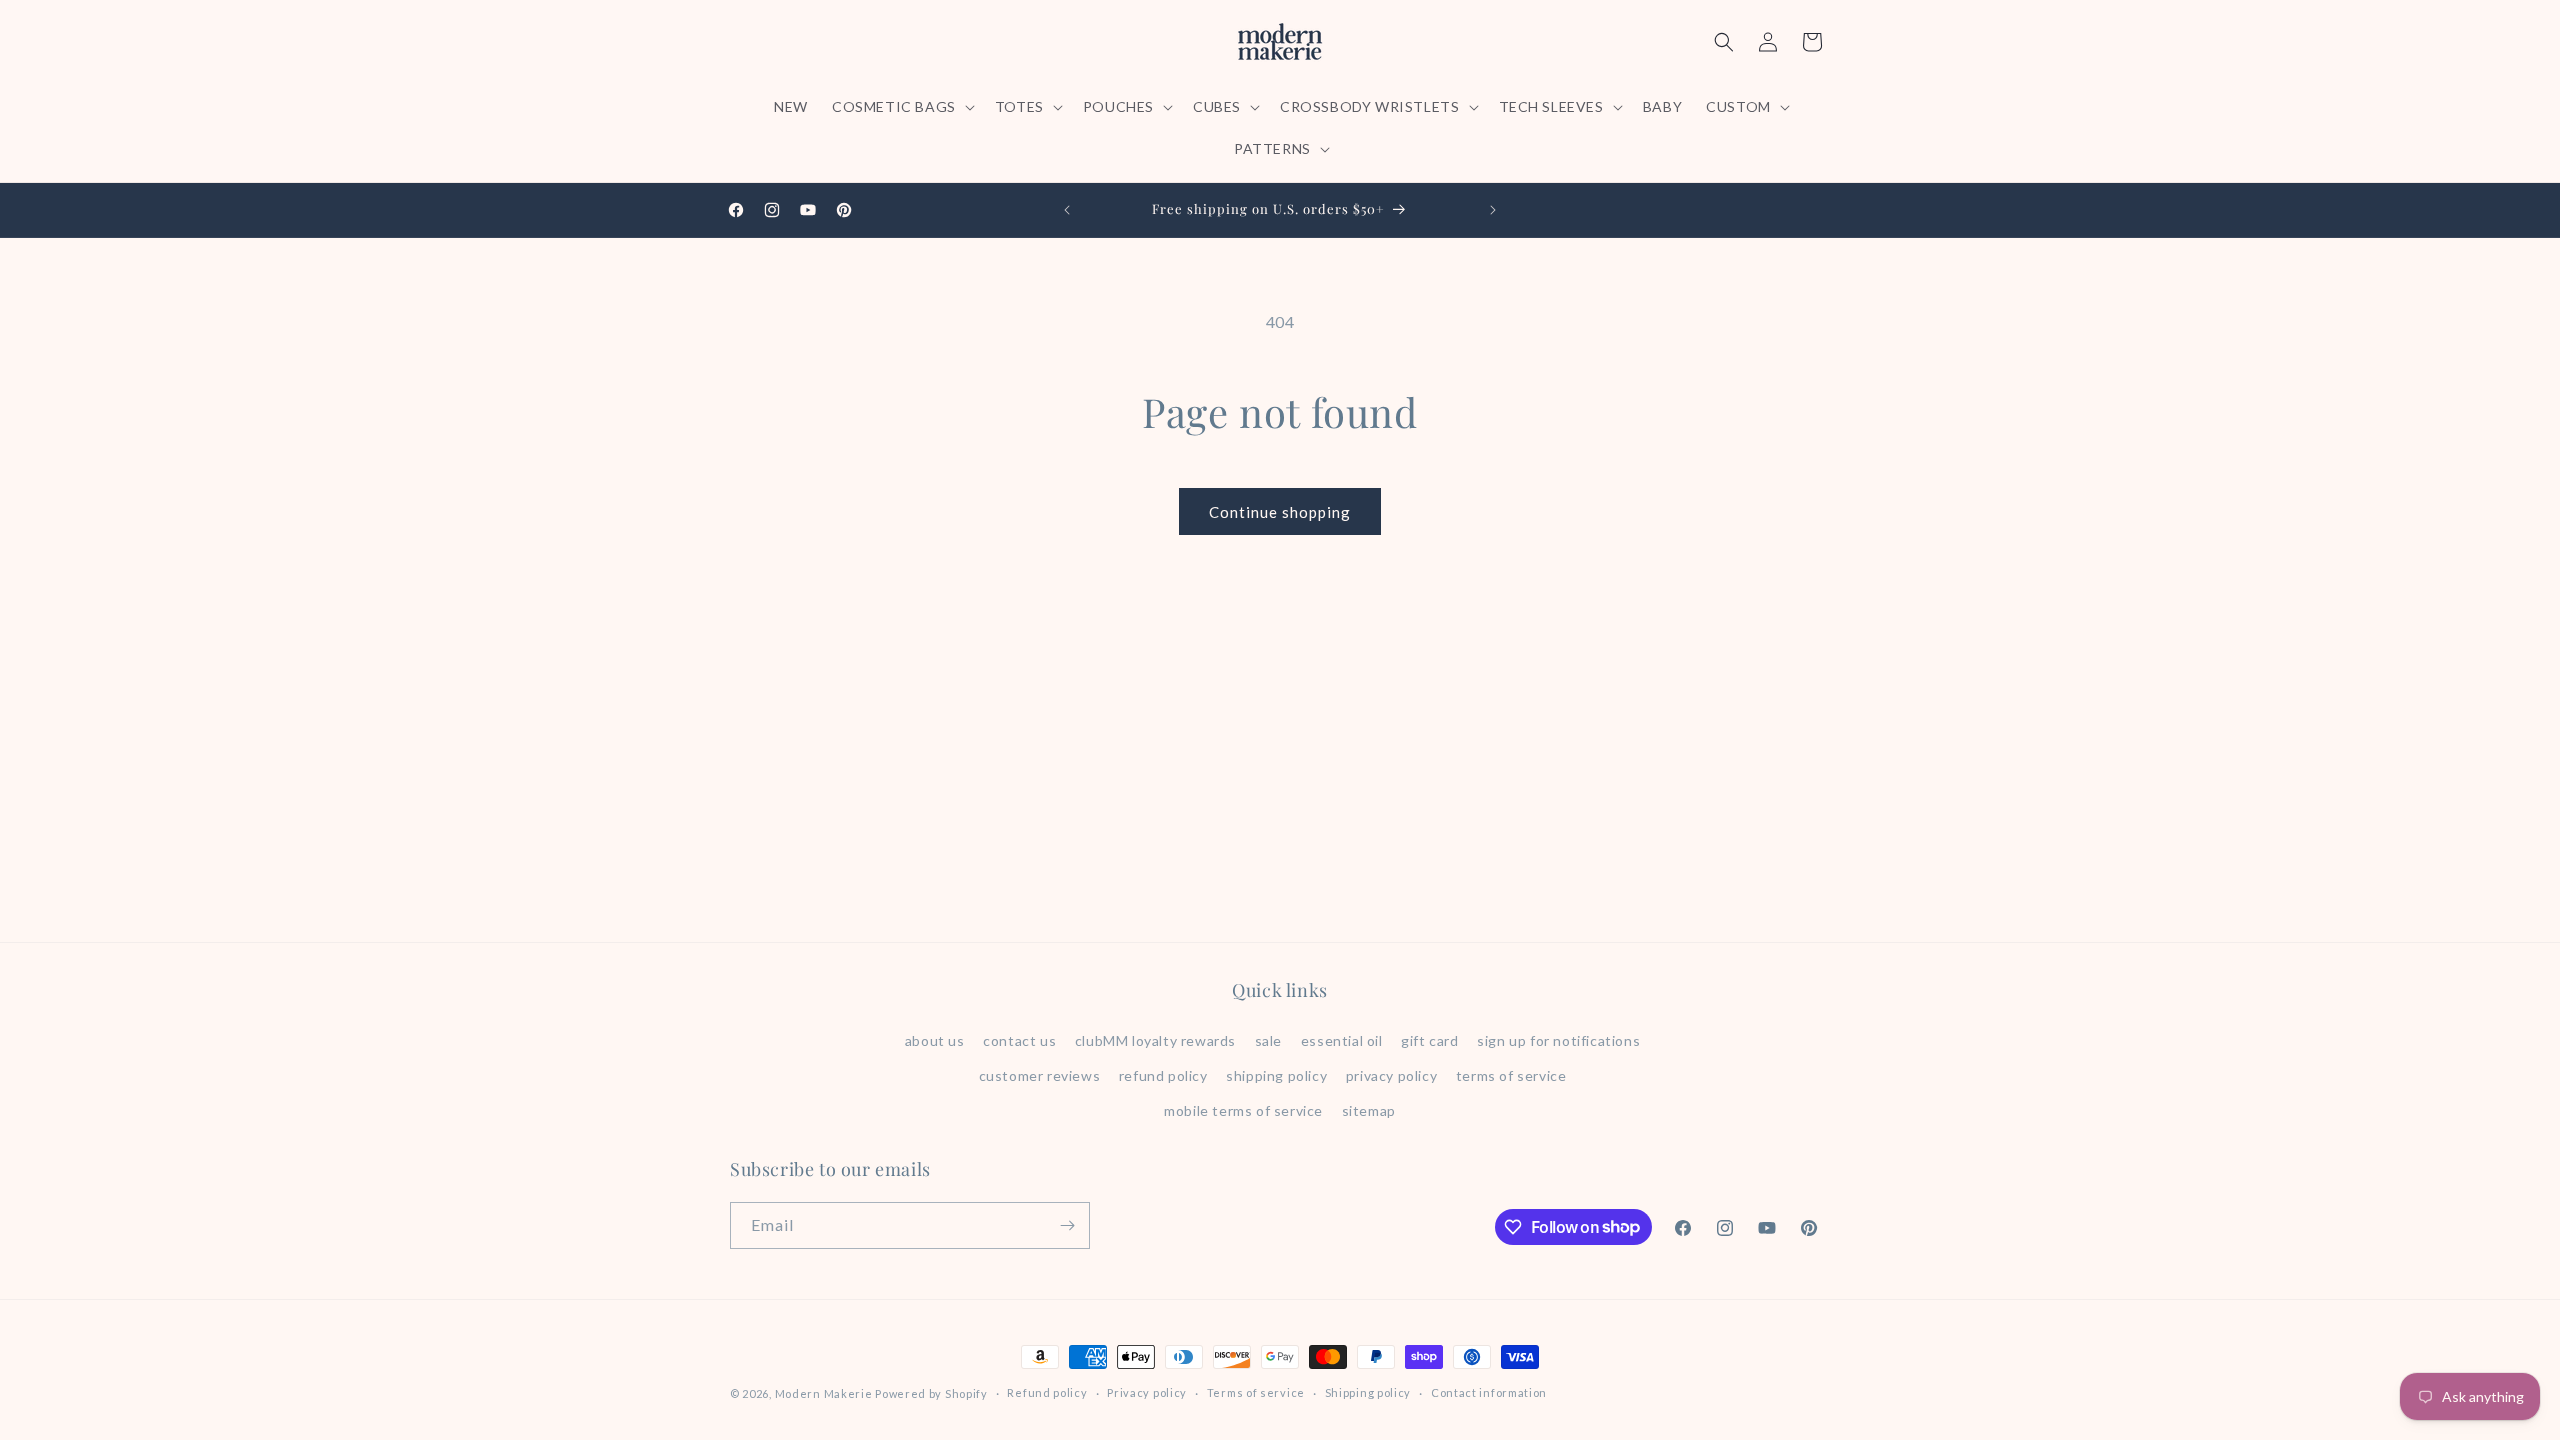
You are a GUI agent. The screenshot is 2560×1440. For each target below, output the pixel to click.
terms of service (1511, 1075)
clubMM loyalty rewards (1155, 1040)
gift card (1429, 1040)
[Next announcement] (1493, 210)
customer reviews (1040, 1075)
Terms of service (1256, 1392)
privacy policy (1391, 1075)
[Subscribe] (1067, 1225)
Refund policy (1047, 1392)
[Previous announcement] (1067, 210)
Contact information (1489, 1392)
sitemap (1369, 1110)
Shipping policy (1368, 1392)
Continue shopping (1280, 512)
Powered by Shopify (931, 1393)
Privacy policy (1147, 1392)
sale (1268, 1040)
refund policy (1163, 1075)
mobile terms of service (1243, 1110)
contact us (1019, 1040)
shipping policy (1276, 1075)
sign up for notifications (1558, 1040)
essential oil (1342, 1040)
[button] (901, 107)
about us (935, 1040)
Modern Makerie (824, 1393)
